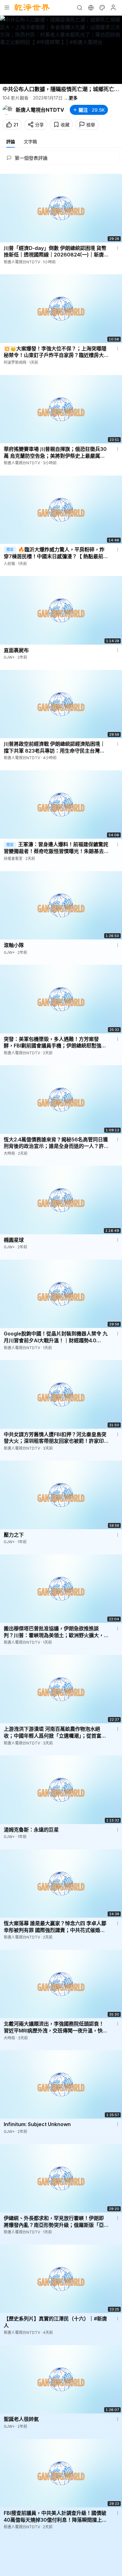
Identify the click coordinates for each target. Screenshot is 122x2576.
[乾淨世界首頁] (32, 7)
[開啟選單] (7, 7)
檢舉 (91, 125)
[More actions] (118, 248)
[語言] (91, 7)
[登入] (113, 7)
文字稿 (30, 141)
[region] (61, 50)
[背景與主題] (102, 7)
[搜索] (79, 7)
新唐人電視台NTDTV (40, 110)
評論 (11, 141)
